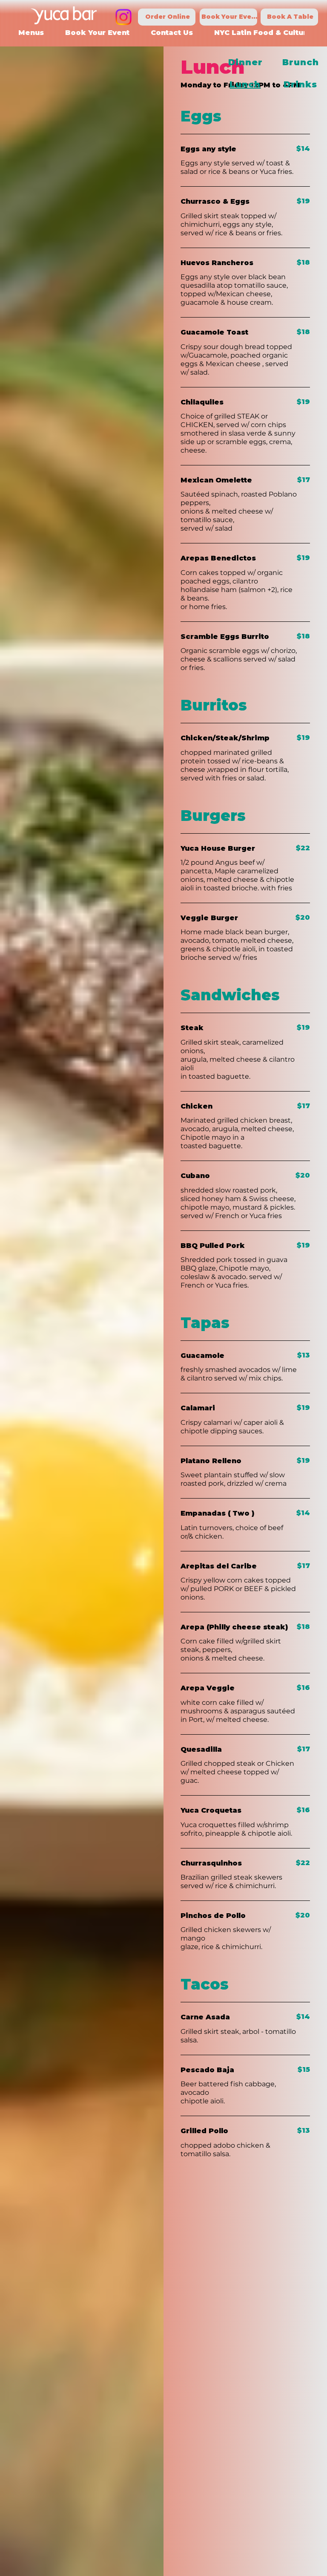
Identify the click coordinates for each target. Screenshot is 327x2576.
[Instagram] (123, 17)
